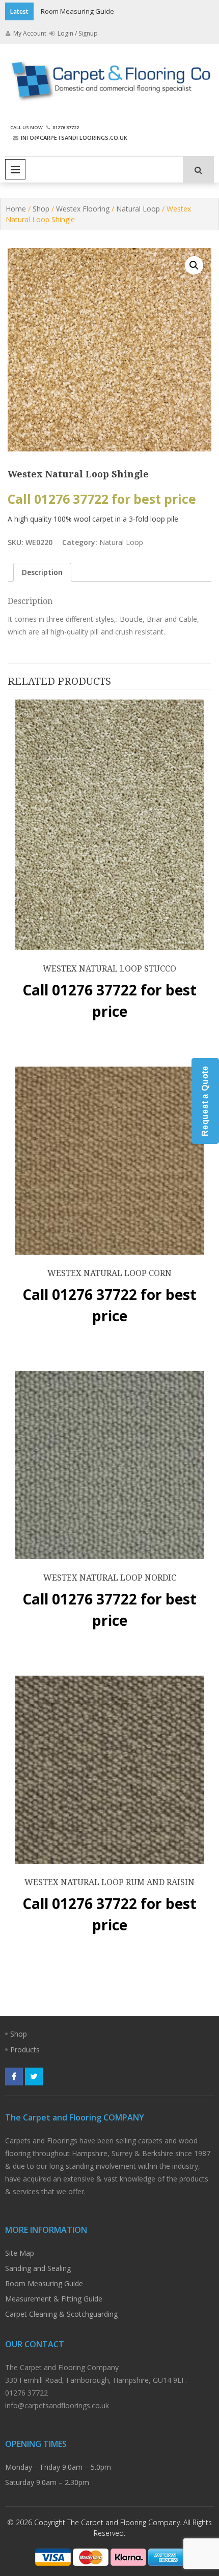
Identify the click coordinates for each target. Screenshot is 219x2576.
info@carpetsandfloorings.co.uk (74, 138)
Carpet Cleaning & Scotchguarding (61, 2314)
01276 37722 (66, 127)
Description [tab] (42, 572)
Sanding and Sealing (38, 2268)
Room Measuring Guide (77, 11)
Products (25, 2050)
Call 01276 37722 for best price (102, 499)
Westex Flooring (83, 209)
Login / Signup (77, 33)
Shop (41, 209)
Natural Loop (138, 209)
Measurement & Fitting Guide (54, 2299)
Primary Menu (15, 169)
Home (16, 209)
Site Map (20, 2253)
